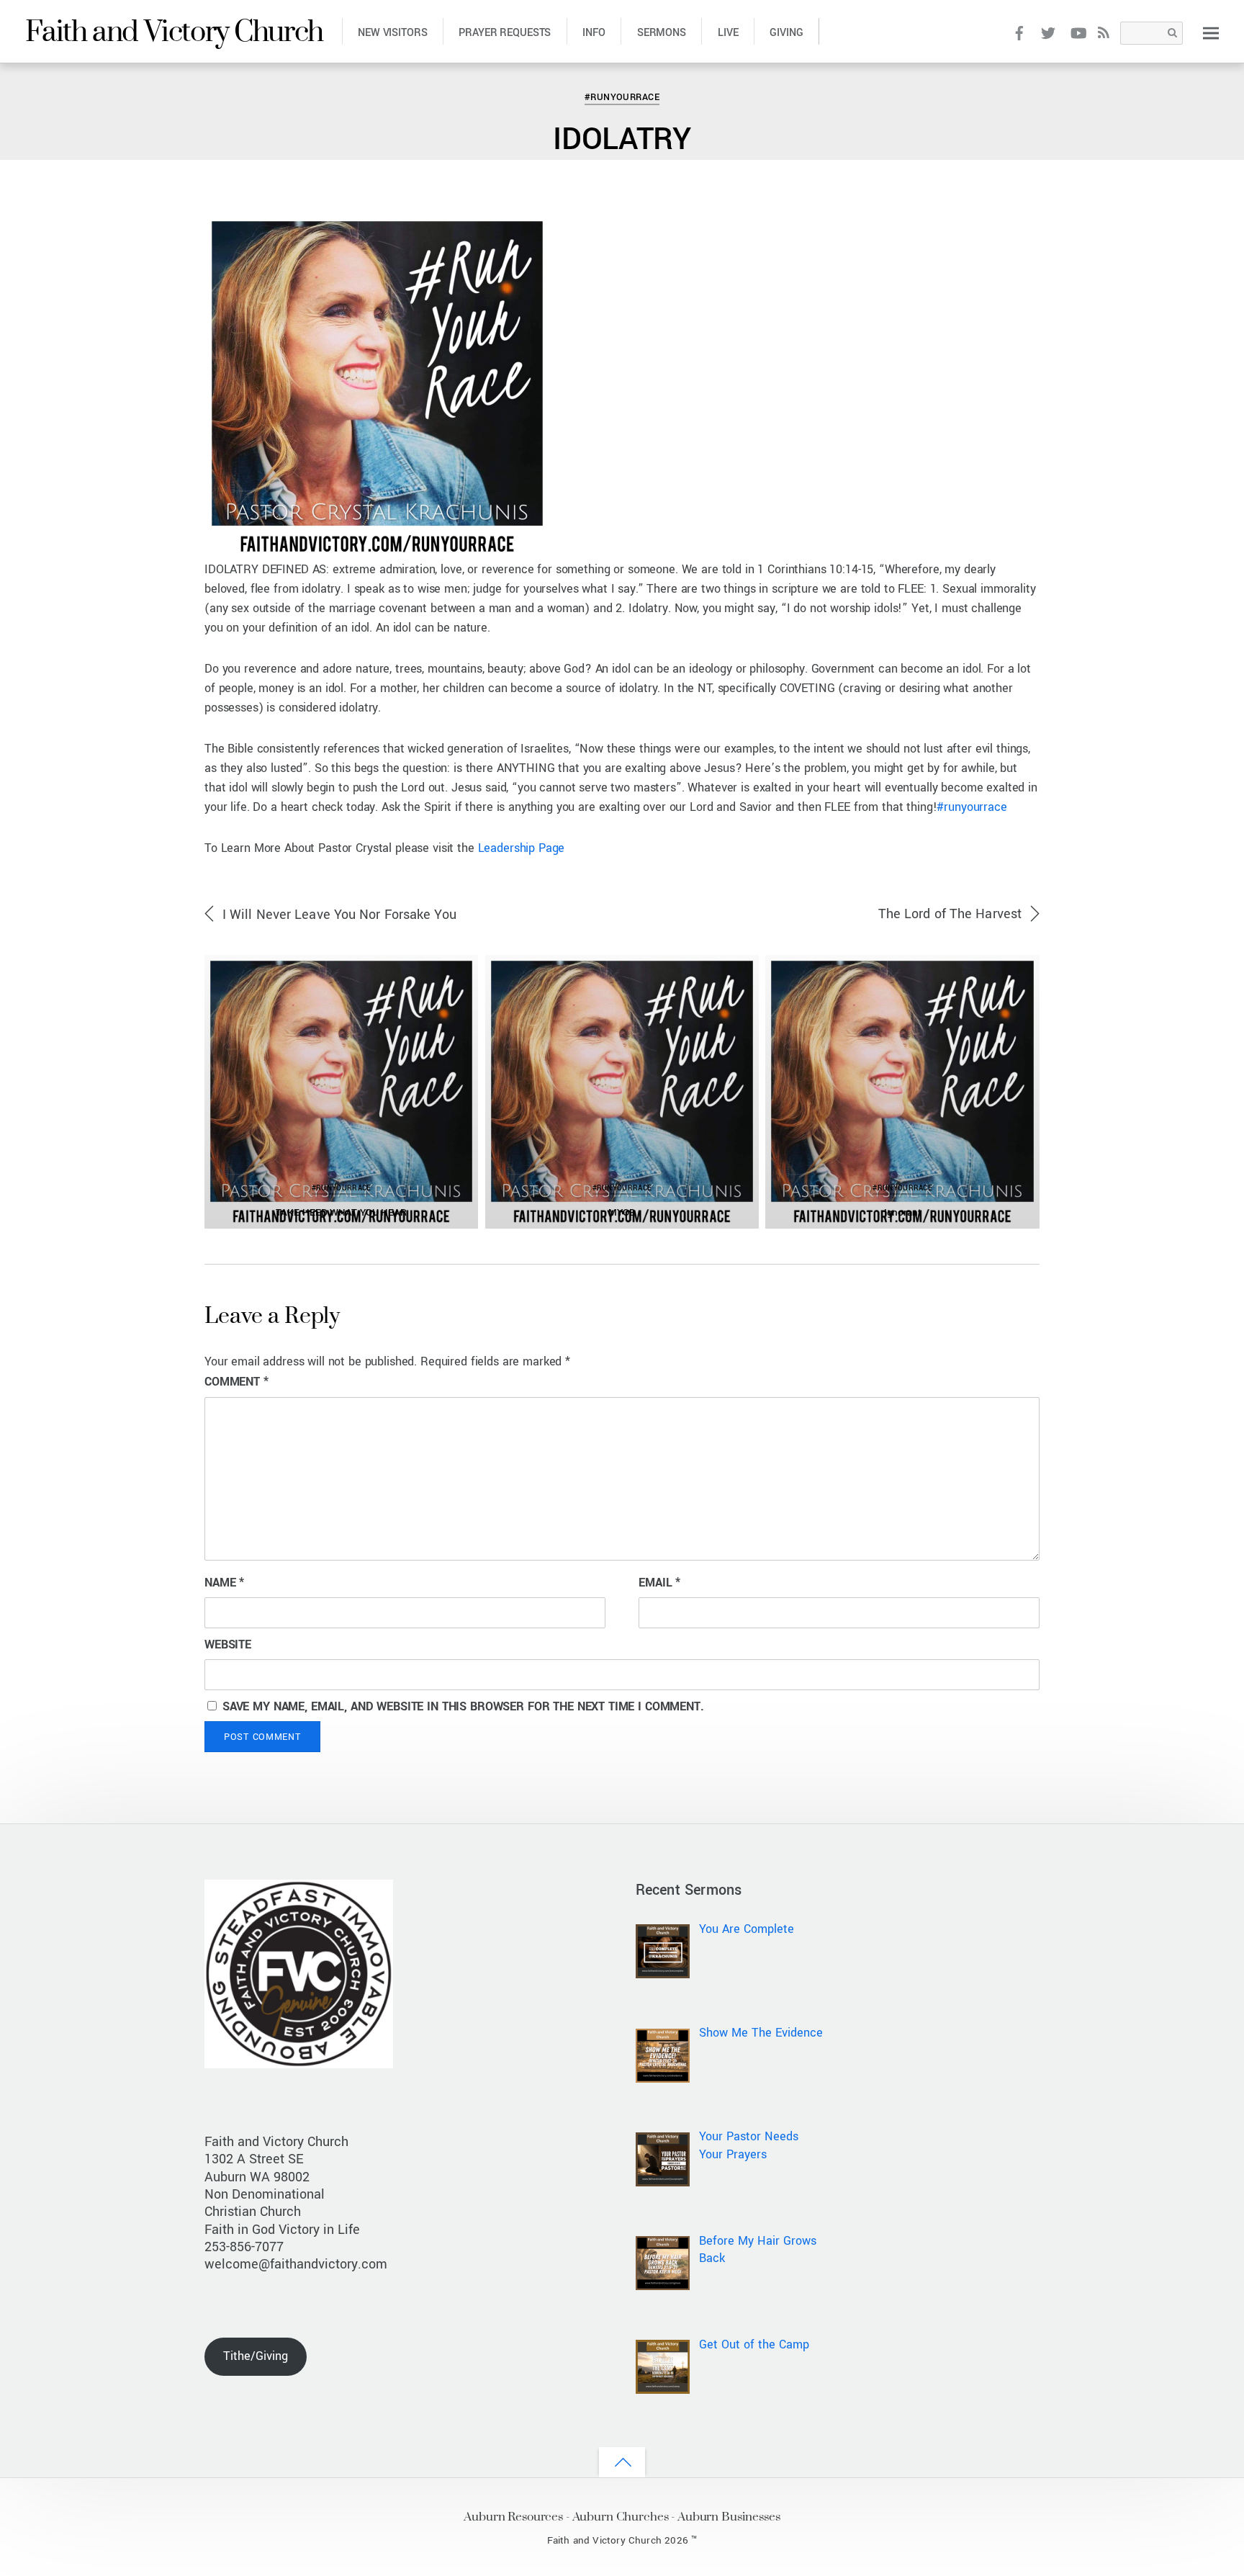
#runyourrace (972, 807)
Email (659, 1583)
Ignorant (903, 1212)
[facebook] (1019, 32)
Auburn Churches (621, 2516)
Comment (236, 1382)
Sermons (662, 33)
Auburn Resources (513, 2516)
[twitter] (1049, 32)
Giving (786, 33)
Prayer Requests (505, 33)
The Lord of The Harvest (950, 914)
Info (594, 33)
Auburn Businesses (729, 2516)
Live (728, 33)
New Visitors (392, 33)
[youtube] (1077, 32)
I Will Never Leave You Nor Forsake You (339, 915)
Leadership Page (522, 848)
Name (224, 1583)
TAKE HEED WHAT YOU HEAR (341, 1212)
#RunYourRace (66, 75)
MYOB (622, 1212)
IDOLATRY (622, 139)
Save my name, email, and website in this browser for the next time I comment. (463, 1706)
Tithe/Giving (256, 2356)
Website (228, 1644)
